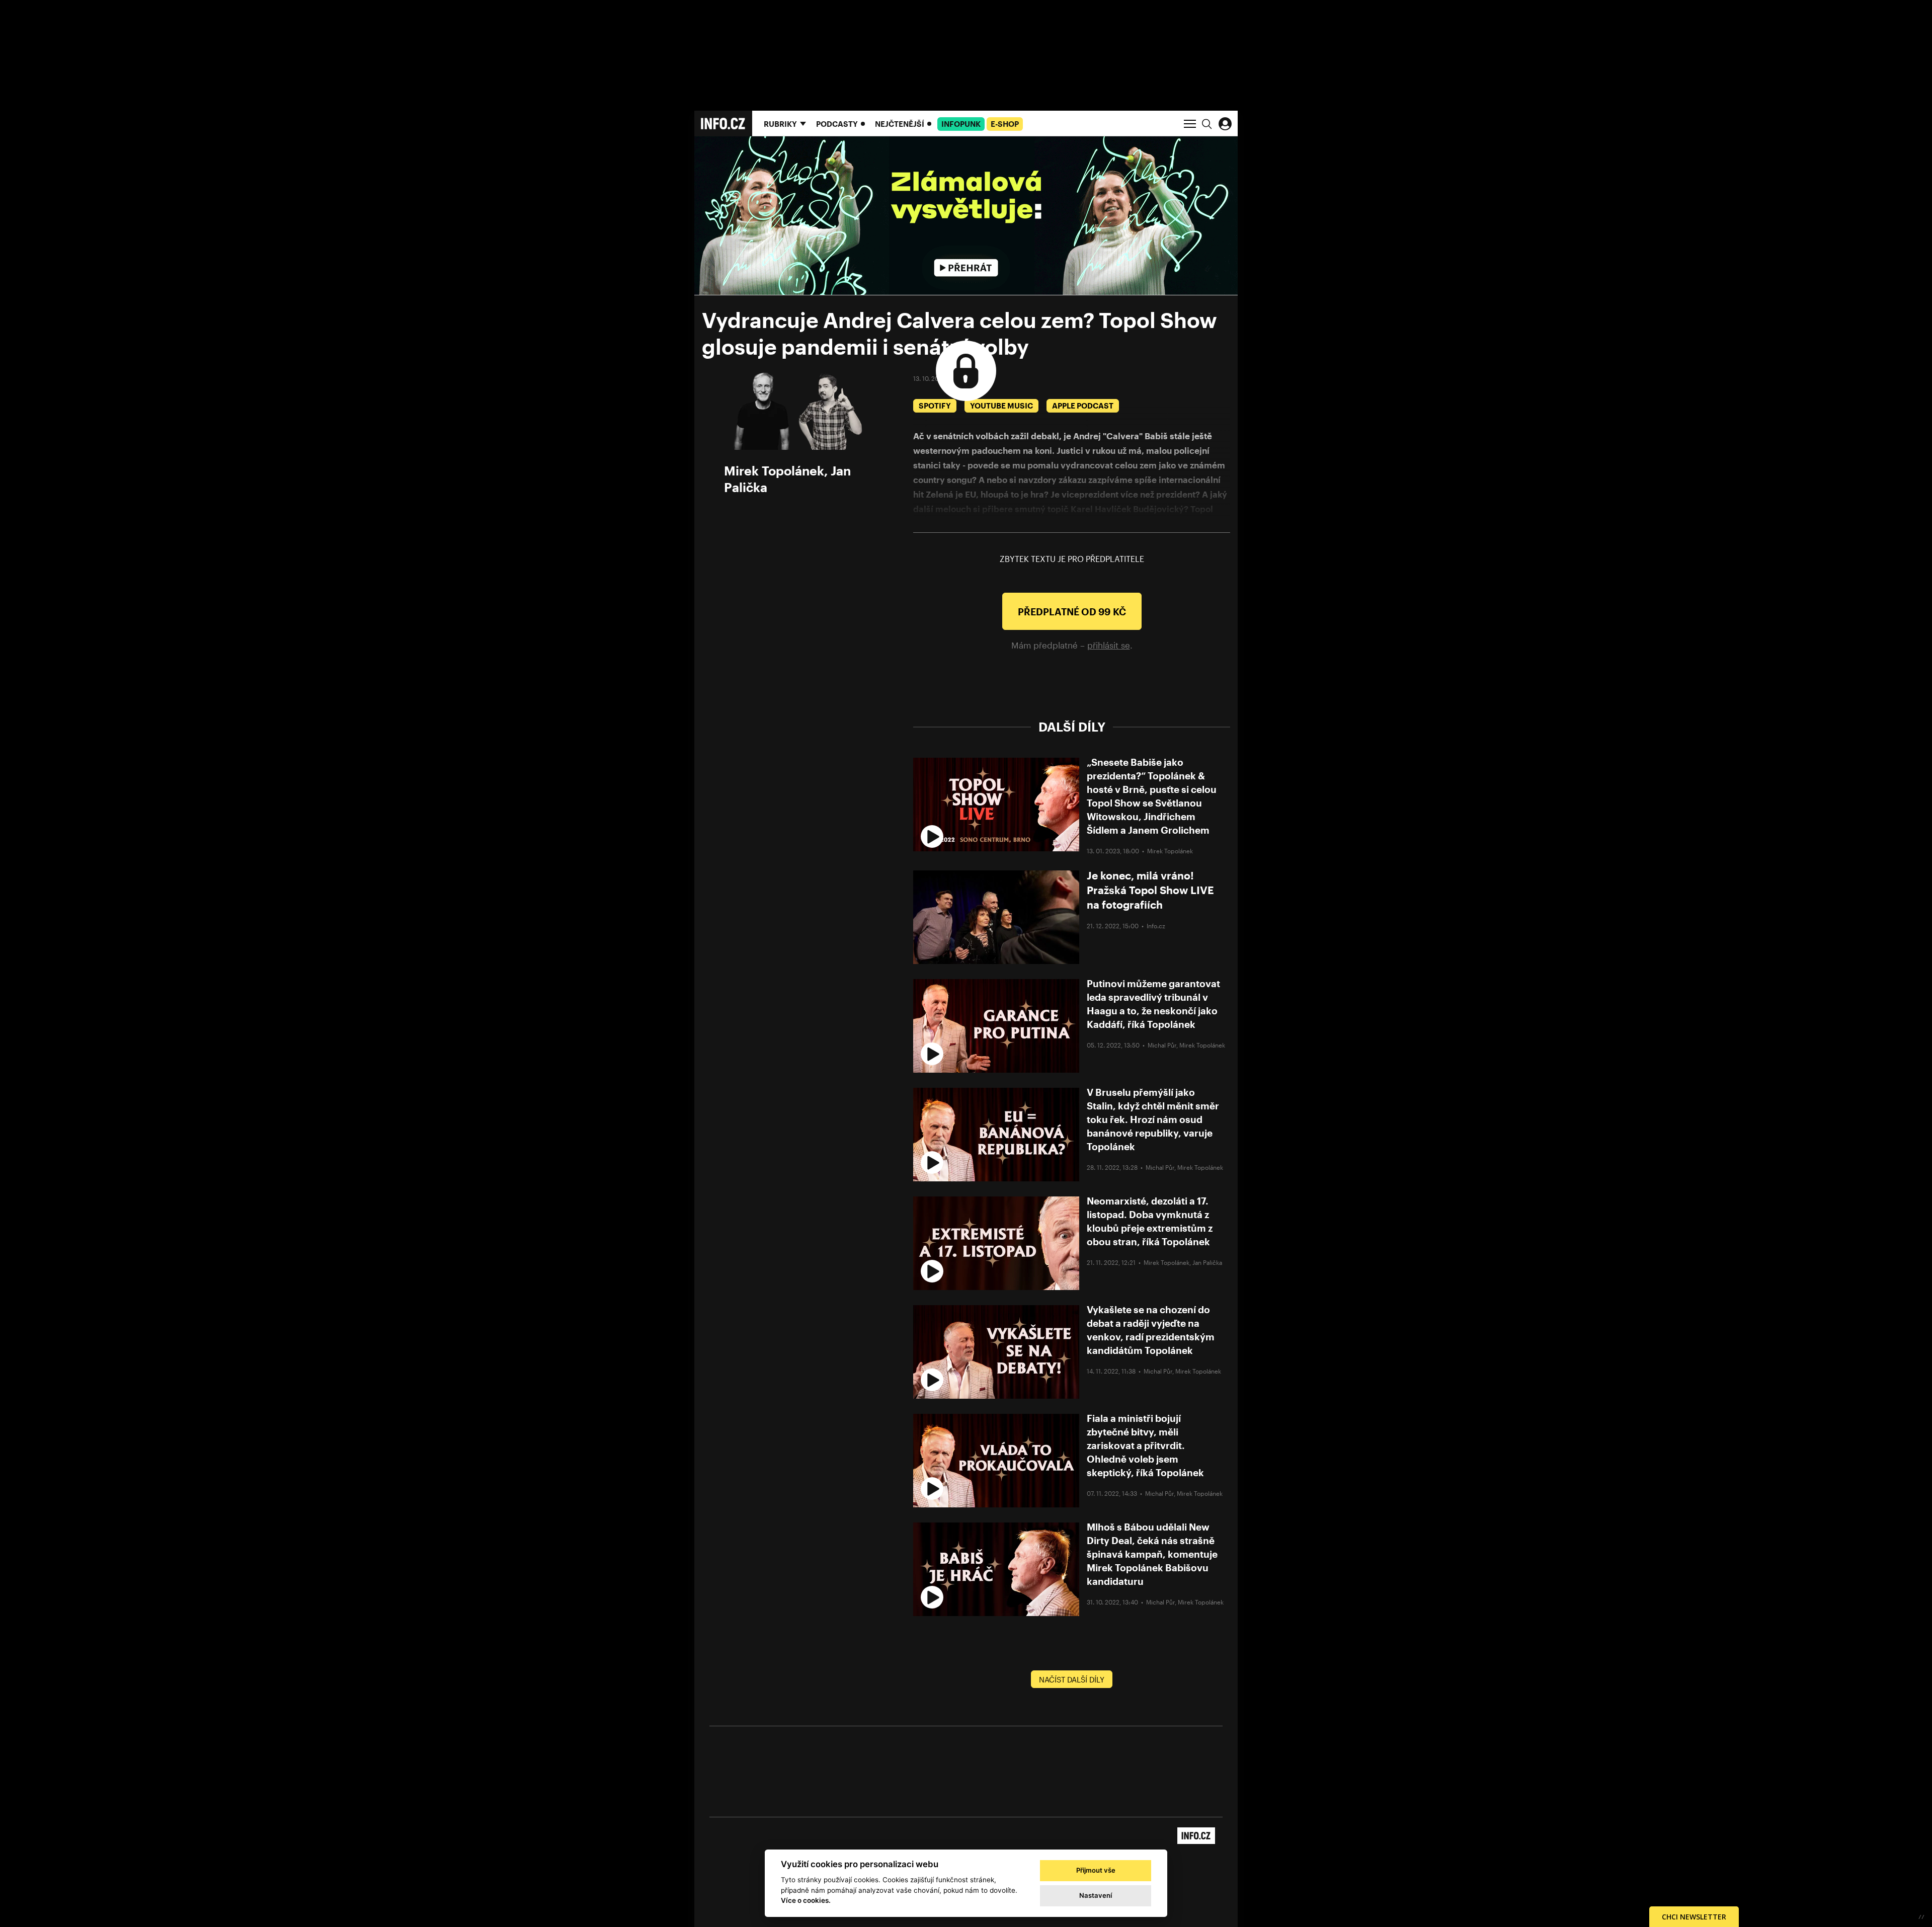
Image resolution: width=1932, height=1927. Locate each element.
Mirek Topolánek (774, 470)
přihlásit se (1109, 645)
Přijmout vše (1096, 1870)
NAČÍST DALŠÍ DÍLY (1072, 1679)
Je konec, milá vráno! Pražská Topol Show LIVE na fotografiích (1150, 890)
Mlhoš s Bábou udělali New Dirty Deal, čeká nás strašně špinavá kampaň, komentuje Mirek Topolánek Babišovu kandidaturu (1152, 1554)
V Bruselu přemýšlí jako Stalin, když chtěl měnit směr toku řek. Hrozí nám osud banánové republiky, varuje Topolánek (1153, 1119)
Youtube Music (1001, 406)
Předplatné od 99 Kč (1072, 612)
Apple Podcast (1083, 406)
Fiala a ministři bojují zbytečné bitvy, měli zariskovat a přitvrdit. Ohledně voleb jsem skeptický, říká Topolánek (1145, 1445)
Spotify (935, 406)
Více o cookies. (806, 1900)
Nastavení (1096, 1895)
